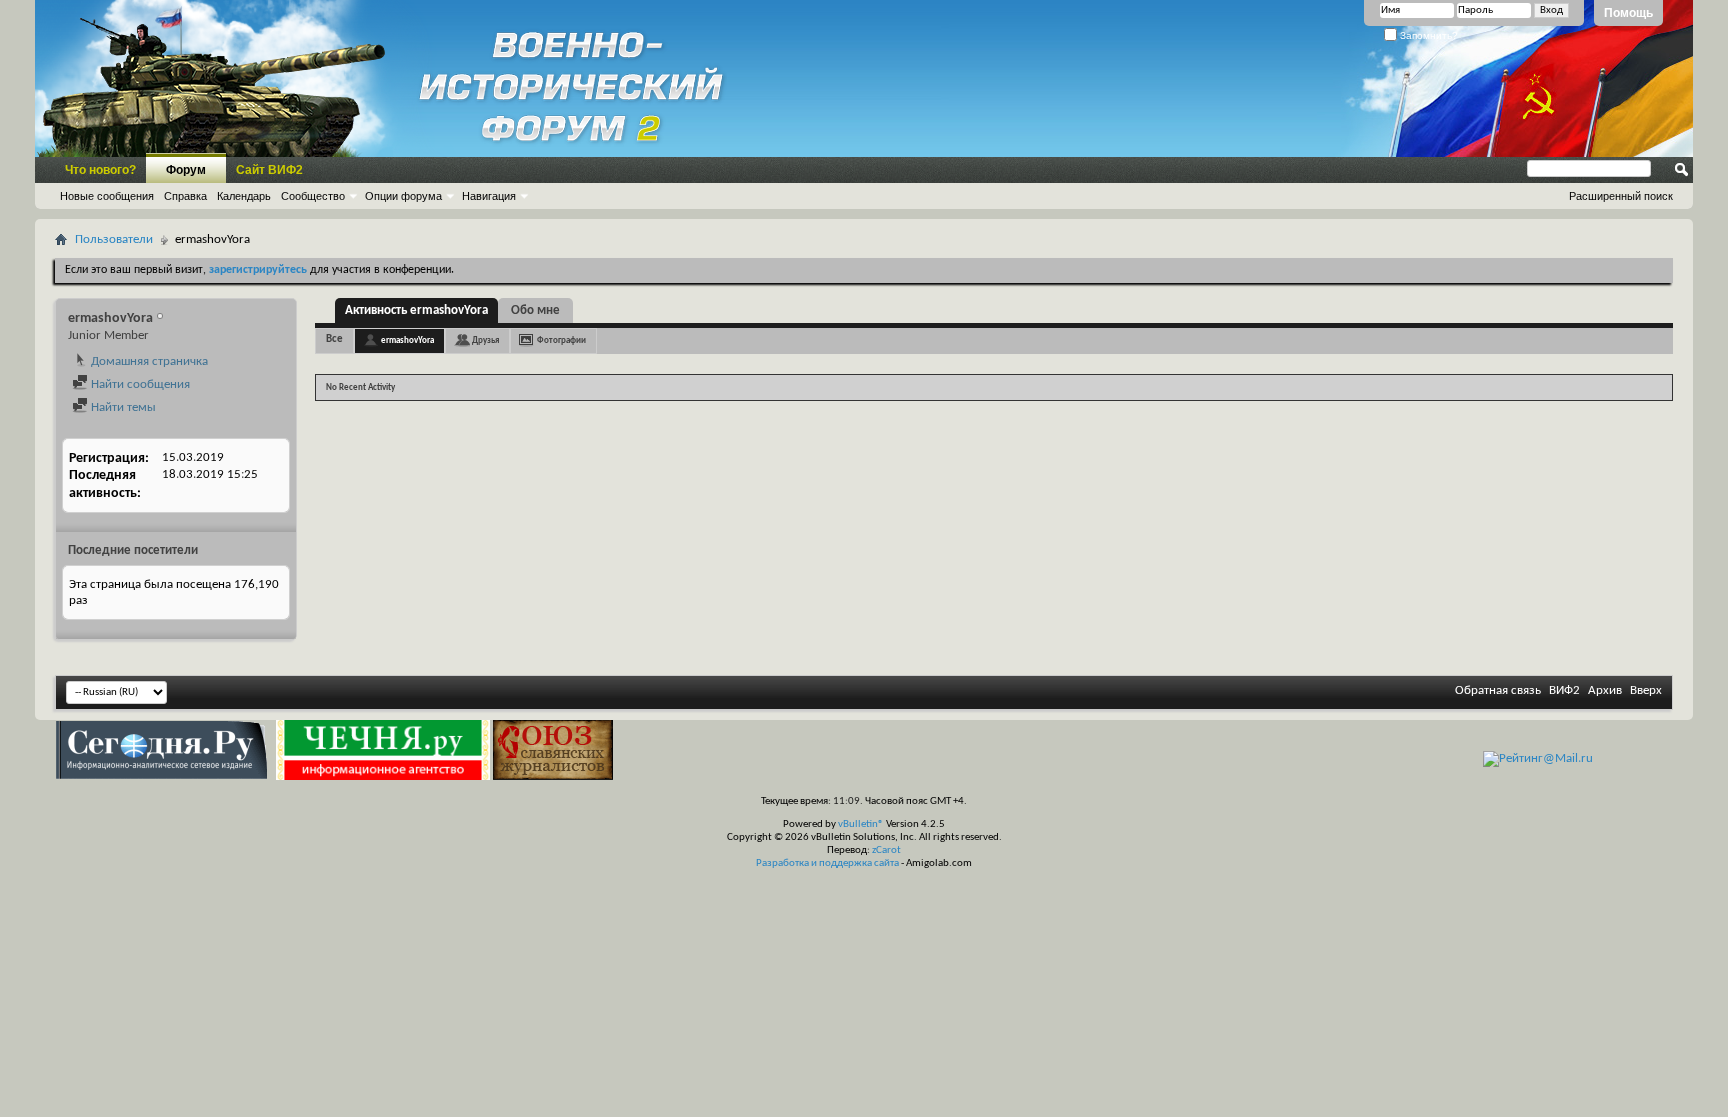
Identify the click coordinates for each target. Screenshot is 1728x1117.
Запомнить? (1427, 35)
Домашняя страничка (148, 361)
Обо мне (535, 310)
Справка (185, 196)
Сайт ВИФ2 (269, 170)
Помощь (1628, 13)
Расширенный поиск (1621, 196)
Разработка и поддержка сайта (827, 863)
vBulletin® (861, 824)
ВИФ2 (1564, 690)
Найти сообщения (139, 384)
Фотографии (561, 340)
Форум (186, 170)
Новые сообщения (107, 196)
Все (334, 339)
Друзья (485, 340)
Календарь (244, 196)
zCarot (886, 850)
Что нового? (100, 170)
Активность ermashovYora (416, 310)
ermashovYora (407, 340)
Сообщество (313, 196)
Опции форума (403, 196)
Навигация (489, 196)
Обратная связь (1498, 690)
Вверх (1646, 690)
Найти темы (122, 407)
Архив (1605, 690)
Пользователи (114, 239)
